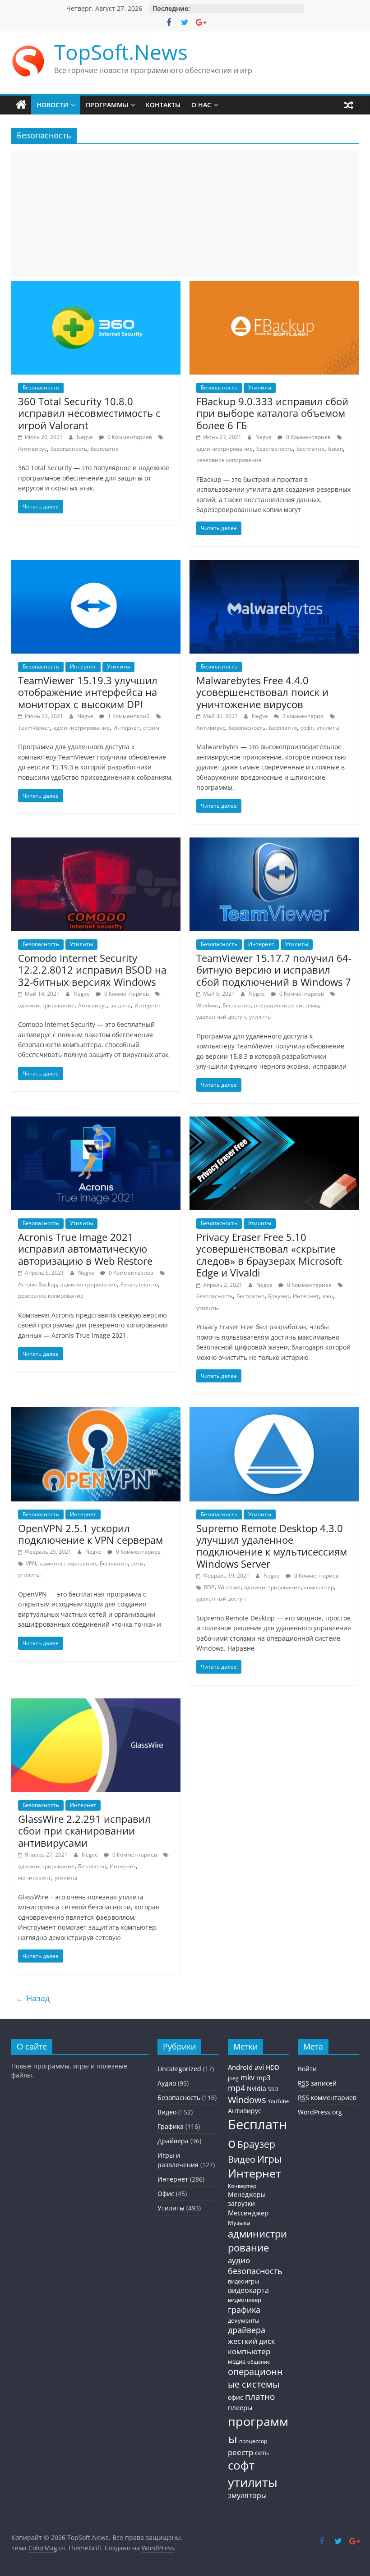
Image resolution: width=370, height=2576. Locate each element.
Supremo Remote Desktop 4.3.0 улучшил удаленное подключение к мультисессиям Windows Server (272, 1546)
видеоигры (243, 2281)
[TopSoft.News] (21, 105)
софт (307, 728)
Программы (107, 105)
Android (240, 2067)
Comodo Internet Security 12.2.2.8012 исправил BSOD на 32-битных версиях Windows (92, 970)
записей (317, 2083)
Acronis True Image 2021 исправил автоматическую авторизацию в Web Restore (85, 1249)
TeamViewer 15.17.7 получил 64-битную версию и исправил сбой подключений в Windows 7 (274, 970)
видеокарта (248, 2290)
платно (148, 1284)
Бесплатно (105, 449)
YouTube (278, 2101)
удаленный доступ (221, 1017)
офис (236, 2397)
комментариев (327, 2098)
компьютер (319, 1587)
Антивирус (32, 449)
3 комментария (302, 716)
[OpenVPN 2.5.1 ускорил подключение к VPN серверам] (96, 1413)
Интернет (83, 666)
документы (244, 2321)
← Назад (33, 1998)
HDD (273, 2068)
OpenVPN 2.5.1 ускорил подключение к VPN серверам (90, 1534)
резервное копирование (229, 460)
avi (259, 2067)
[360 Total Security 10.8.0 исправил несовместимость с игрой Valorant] (96, 286)
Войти (307, 2069)
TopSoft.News (121, 52)
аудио (239, 2260)
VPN (31, 1563)
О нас (201, 105)
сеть (262, 2452)
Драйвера (173, 2141)
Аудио (167, 2083)
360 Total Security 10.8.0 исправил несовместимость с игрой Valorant (89, 413)
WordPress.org (320, 2112)
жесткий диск (251, 2341)
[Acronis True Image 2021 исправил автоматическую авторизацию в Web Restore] (96, 1122)
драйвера (247, 2330)
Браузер (279, 1296)
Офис (166, 2194)
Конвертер (242, 2186)
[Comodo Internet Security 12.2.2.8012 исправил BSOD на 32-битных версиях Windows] (96, 843)
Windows (208, 1005)
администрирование (224, 449)
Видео (167, 2112)
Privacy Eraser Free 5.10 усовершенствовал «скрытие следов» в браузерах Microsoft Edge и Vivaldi (269, 1255)
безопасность (69, 449)
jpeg (233, 2078)
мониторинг (35, 1878)
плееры (240, 2407)
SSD (273, 2089)
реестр (240, 2452)
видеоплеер (245, 2300)
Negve (86, 437)
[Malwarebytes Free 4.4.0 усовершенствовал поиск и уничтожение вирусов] (274, 565)
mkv (247, 2077)
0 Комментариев (129, 437)
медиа (237, 2361)
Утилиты (260, 387)
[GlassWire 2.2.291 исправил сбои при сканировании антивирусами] (96, 1704)
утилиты (328, 728)
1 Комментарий (128, 716)
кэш (328, 1296)
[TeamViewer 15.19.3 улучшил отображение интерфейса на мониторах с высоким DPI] (96, 565)
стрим (151, 728)
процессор (253, 2441)
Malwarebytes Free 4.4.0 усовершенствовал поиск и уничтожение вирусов (262, 692)
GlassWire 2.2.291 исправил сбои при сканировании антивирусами (84, 1831)
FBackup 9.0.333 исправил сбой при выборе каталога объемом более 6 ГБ (272, 413)
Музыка (239, 2223)
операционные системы (287, 1005)
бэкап (335, 449)
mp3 (264, 2077)
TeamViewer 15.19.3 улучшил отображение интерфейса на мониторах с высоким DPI (88, 692)
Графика (171, 2126)
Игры (269, 2159)
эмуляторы (247, 2495)
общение (259, 2362)
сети (137, 1563)
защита (121, 1005)
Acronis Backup (37, 1284)
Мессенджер (248, 2213)
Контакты (163, 105)
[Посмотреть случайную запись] (349, 105)
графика (244, 2310)
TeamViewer (34, 728)
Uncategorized (179, 2069)
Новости (52, 105)
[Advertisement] (185, 214)
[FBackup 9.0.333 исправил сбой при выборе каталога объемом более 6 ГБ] (274, 286)
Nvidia (257, 2089)
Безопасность (41, 387)
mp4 (236, 2088)
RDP (209, 1587)
